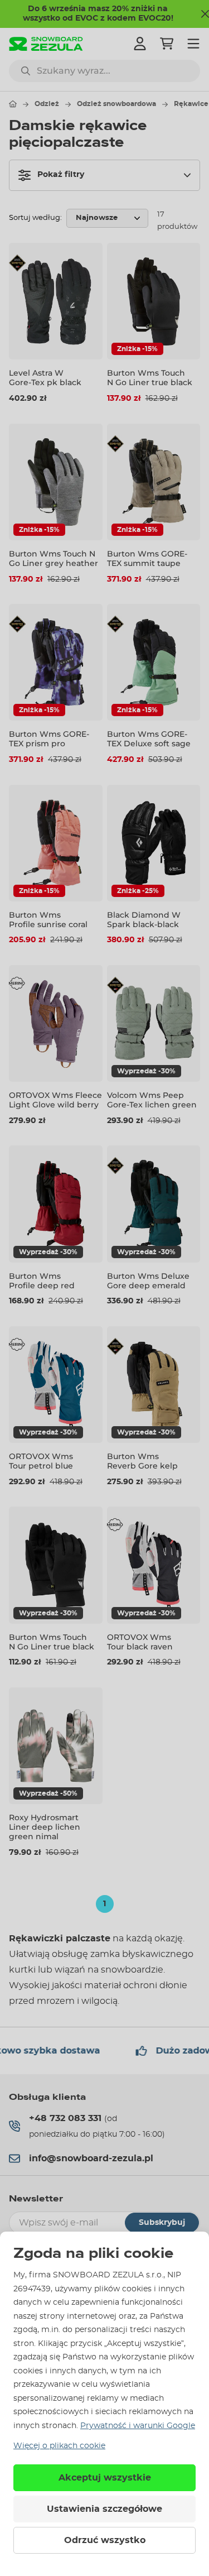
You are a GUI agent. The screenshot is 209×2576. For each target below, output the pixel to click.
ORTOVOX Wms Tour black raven (140, 1642)
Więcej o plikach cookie (59, 2446)
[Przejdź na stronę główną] (13, 104)
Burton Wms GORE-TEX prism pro (49, 739)
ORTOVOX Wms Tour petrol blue (41, 1461)
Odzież (47, 104)
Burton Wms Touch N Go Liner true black (150, 378)
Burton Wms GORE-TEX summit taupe (147, 558)
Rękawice (191, 104)
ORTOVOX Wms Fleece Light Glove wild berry (55, 1100)
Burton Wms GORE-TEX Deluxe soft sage (149, 739)
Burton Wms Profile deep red (42, 1281)
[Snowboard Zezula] (46, 44)
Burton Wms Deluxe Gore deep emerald (148, 1281)
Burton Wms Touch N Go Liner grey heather (54, 558)
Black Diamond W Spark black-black (144, 920)
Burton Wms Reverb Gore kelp (142, 1461)
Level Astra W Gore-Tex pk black (45, 378)
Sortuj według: (35, 218)
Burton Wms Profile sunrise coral (48, 920)
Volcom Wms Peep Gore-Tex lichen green (152, 1100)
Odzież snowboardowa (116, 104)
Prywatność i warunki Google (138, 2426)
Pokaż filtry (61, 175)
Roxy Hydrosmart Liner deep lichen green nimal (45, 1827)
